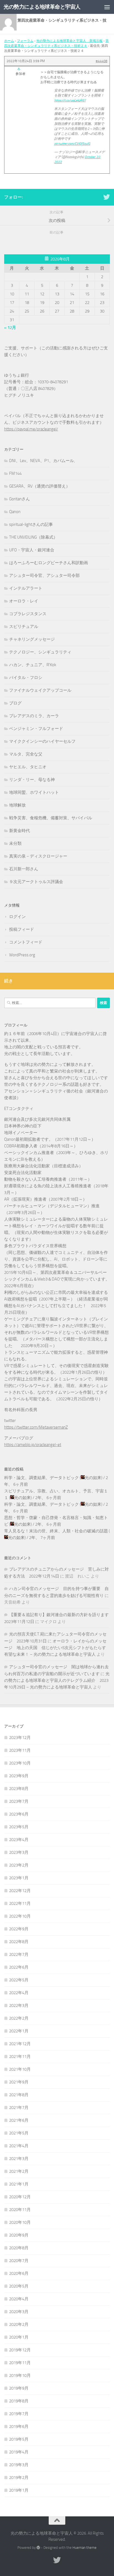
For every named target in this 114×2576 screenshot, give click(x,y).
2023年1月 (19, 1878)
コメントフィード (26, 942)
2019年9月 (19, 2388)
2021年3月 (19, 2159)
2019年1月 (19, 2490)
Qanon (15, 512)
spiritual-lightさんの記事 (31, 524)
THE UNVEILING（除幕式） (33, 537)
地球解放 (17, 805)
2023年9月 (19, 1776)
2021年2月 (19, 2171)
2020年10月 (20, 2222)
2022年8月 (19, 1942)
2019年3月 (19, 2465)
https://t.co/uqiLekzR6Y (70, 100)
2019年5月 (19, 2439)
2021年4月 (19, 2146)
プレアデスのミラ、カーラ (34, 716)
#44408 (102, 61)
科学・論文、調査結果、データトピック (42, 1478)
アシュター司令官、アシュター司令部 (44, 575)
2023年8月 (19, 1789)
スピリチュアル (24, 627)
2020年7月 (19, 2261)
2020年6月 (19, 2273)
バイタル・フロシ (26, 678)
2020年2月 (19, 2324)
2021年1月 (19, 2184)
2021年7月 (19, 2108)
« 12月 (10, 328)
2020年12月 (20, 2197)
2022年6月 (19, 1967)
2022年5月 (19, 1980)
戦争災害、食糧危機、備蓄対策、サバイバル (51, 818)
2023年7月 (19, 1801)
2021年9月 (19, 2082)
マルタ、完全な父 (26, 754)
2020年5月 (19, 2286)
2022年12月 (20, 1891)
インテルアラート (26, 588)
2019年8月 (19, 2401)
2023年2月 (19, 1865)
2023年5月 (19, 1827)
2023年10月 (20, 1763)
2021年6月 (19, 2120)
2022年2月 (19, 2018)
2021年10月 (20, 2069)
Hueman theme (85, 2548)
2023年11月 (20, 1750)
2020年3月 (19, 2312)
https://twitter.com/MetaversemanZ (36, 1427)
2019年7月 (19, 2414)
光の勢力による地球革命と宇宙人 (42, 7)
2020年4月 (19, 2299)
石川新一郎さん (24, 869)
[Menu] (107, 7)
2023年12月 (20, 1738)
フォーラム (25, 41)
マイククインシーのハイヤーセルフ (42, 741)
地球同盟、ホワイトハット (34, 792)
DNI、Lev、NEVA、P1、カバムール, (42, 461)
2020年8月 (19, 2248)
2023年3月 (19, 1852)
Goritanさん (20, 499)
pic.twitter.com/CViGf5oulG (72, 144)
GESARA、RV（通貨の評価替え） (40, 486)
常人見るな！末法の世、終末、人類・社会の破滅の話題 (56, 1531)
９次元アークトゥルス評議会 (36, 882)
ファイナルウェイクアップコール (40, 690)
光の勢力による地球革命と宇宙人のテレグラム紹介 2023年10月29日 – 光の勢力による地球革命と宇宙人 (57, 1680)
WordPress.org (22, 955)
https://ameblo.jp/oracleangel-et (33, 1445)
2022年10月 (20, 1916)
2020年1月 (19, 2337)
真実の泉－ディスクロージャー (38, 856)
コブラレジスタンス (28, 614)
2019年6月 (19, 2427)
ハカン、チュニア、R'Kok (33, 665)
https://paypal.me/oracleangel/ (31, 429)
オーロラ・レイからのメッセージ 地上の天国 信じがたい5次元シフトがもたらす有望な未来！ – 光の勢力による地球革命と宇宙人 (55, 1648)
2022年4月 (19, 1993)
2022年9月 (19, 1929)
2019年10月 (20, 2375)
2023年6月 (19, 1814)
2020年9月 (19, 2235)
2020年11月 (20, 2210)
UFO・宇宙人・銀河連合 (32, 550)
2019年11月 (20, 2363)
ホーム (9, 41)
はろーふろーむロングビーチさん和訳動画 (49, 563)
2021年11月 (20, 2057)
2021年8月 (19, 2095)
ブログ (15, 703)
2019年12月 (20, 2350)
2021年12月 (20, 2044)
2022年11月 (20, 1903)
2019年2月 (19, 2478)
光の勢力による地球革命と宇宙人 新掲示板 (69, 41)
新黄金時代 (20, 831)
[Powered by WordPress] (38, 2548)
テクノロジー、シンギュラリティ (40, 652)
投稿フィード (22, 929)
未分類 (15, 843)
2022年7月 (19, 1954)
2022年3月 (19, 2005)
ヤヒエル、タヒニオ (28, 767)
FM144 (15, 473)
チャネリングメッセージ (32, 639)
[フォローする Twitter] (107, 197)
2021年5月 (19, 2133)
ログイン (17, 917)
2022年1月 (19, 2031)
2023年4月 (19, 1840)
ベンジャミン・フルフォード (36, 729)
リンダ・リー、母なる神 (32, 780)
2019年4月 (19, 2452)
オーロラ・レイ (24, 601)
